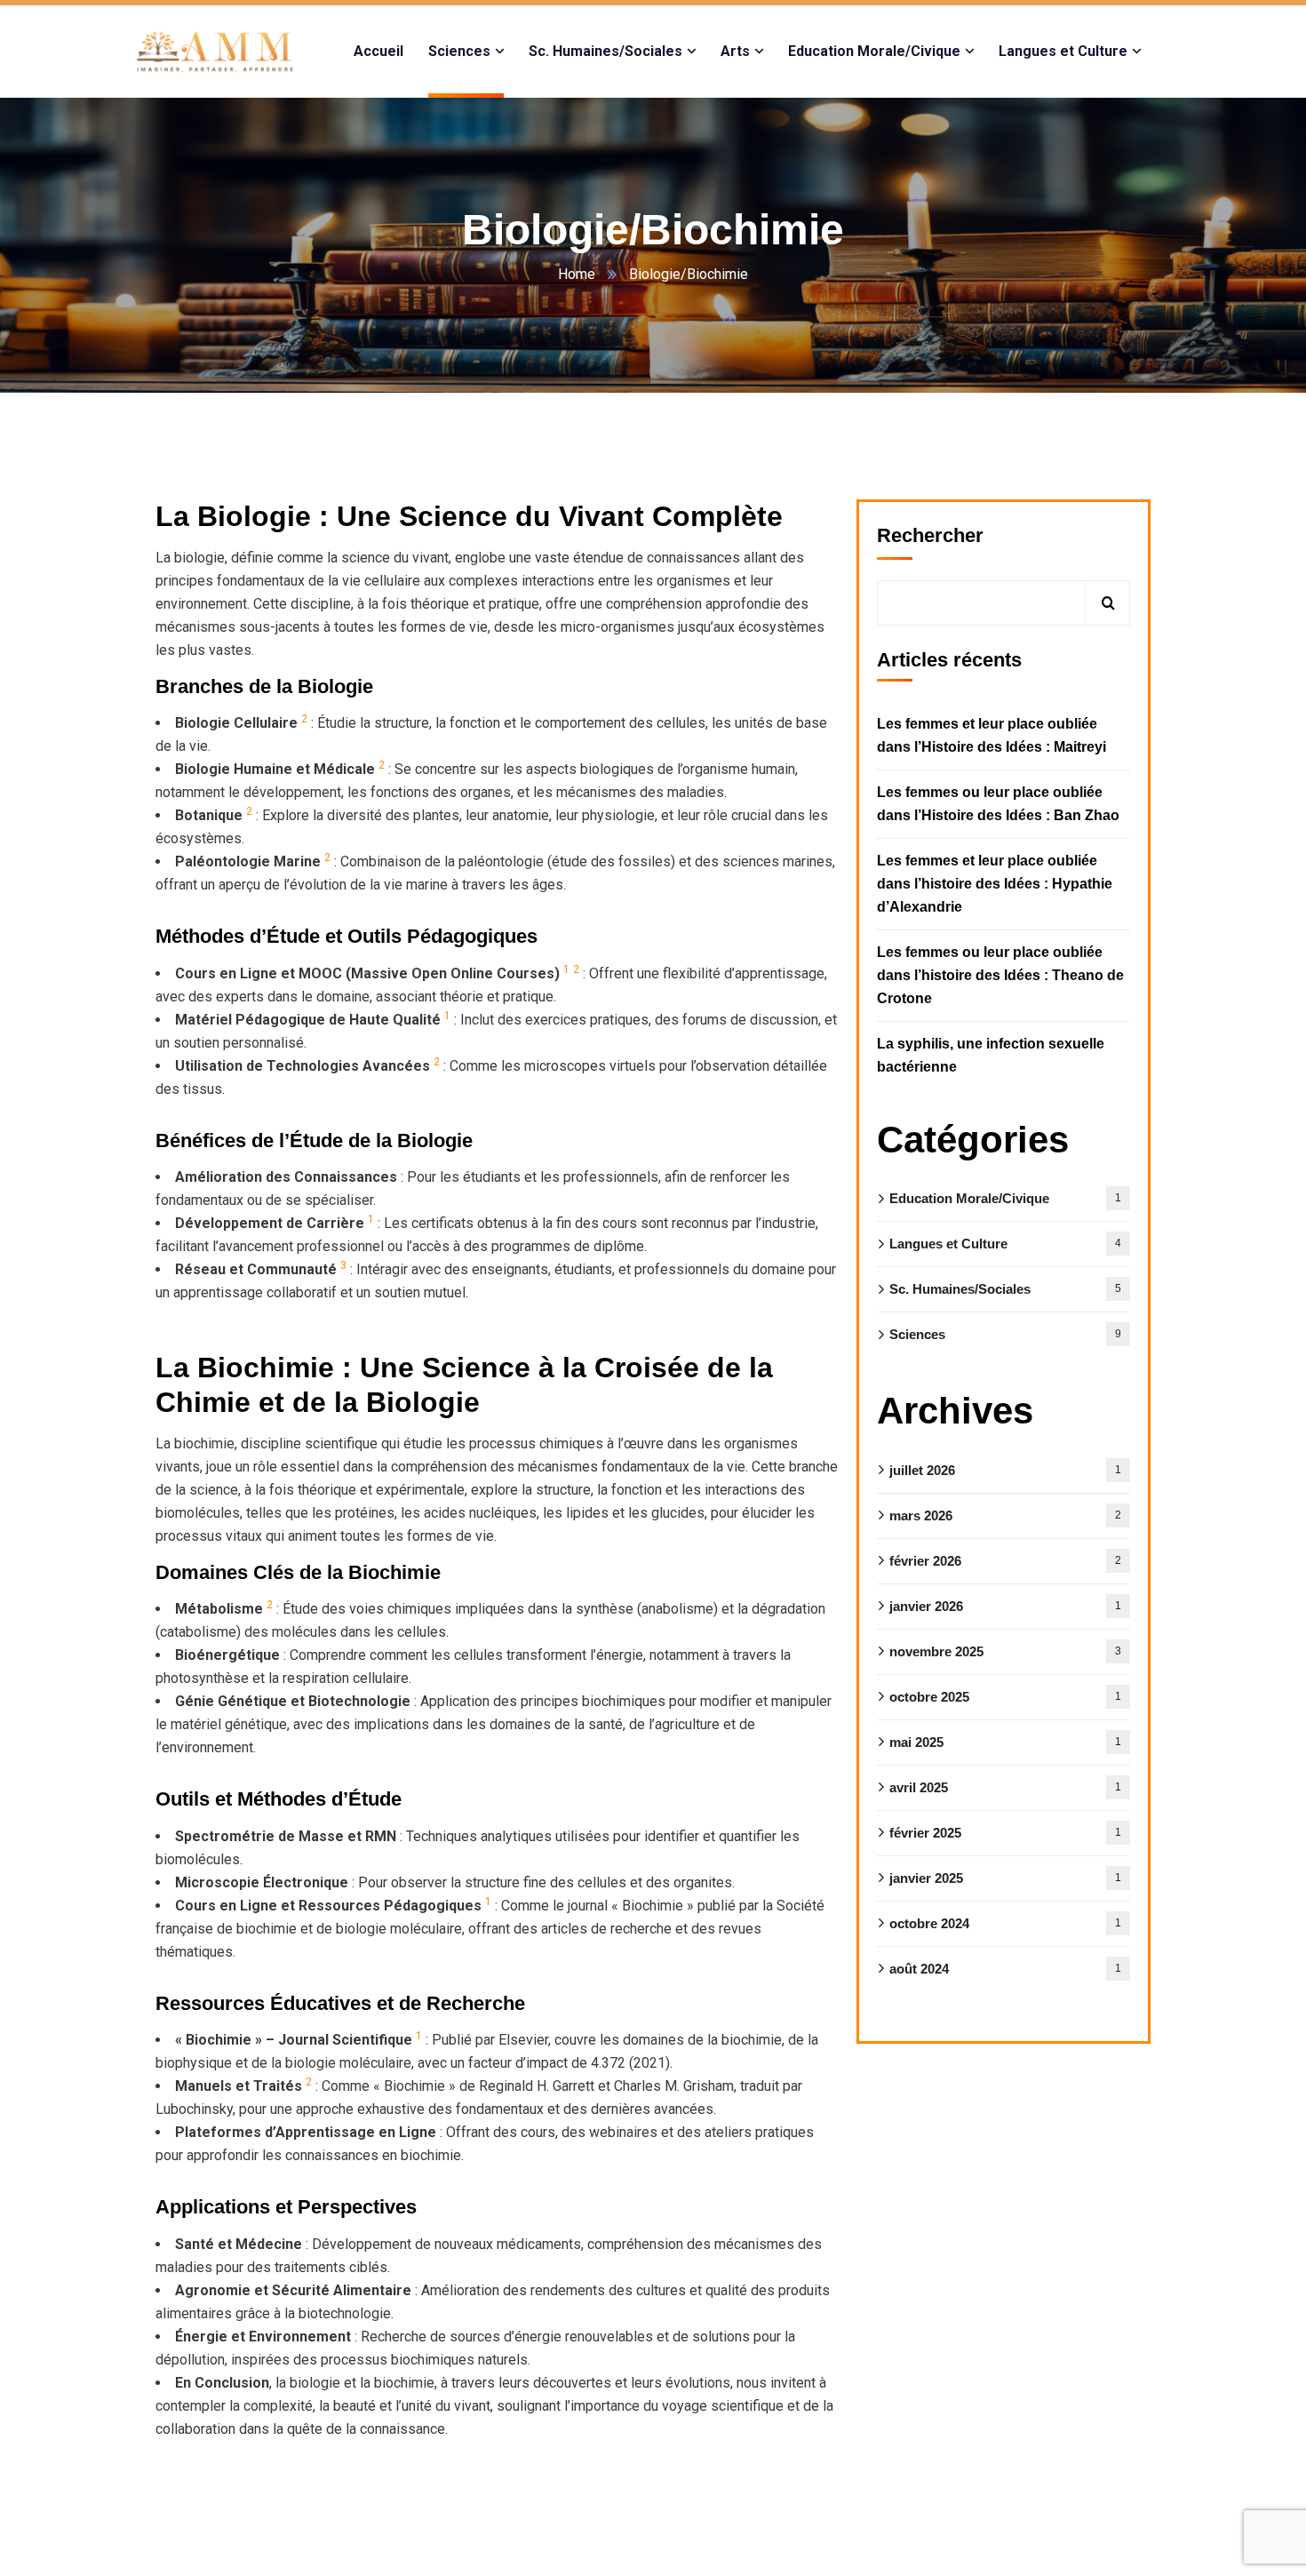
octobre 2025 (1005, 1697)
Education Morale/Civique (1005, 1198)
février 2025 (1005, 1833)
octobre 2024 (1005, 1923)
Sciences (1005, 1334)
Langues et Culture (1005, 1244)
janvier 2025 (1005, 1878)
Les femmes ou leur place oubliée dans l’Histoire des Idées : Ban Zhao (998, 804)
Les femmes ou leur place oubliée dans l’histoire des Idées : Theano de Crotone (1000, 975)
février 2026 (1005, 1561)
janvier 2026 (1005, 1606)
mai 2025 (1005, 1742)
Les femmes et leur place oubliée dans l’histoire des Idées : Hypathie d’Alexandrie (995, 884)
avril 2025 (1005, 1787)
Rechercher (930, 535)
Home (577, 274)
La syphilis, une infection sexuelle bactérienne (991, 1055)
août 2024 (1005, 1969)
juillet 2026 (1005, 1470)
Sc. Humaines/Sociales (1005, 1289)
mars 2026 (1005, 1515)
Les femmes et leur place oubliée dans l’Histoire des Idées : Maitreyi (991, 735)
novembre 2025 (1005, 1651)
